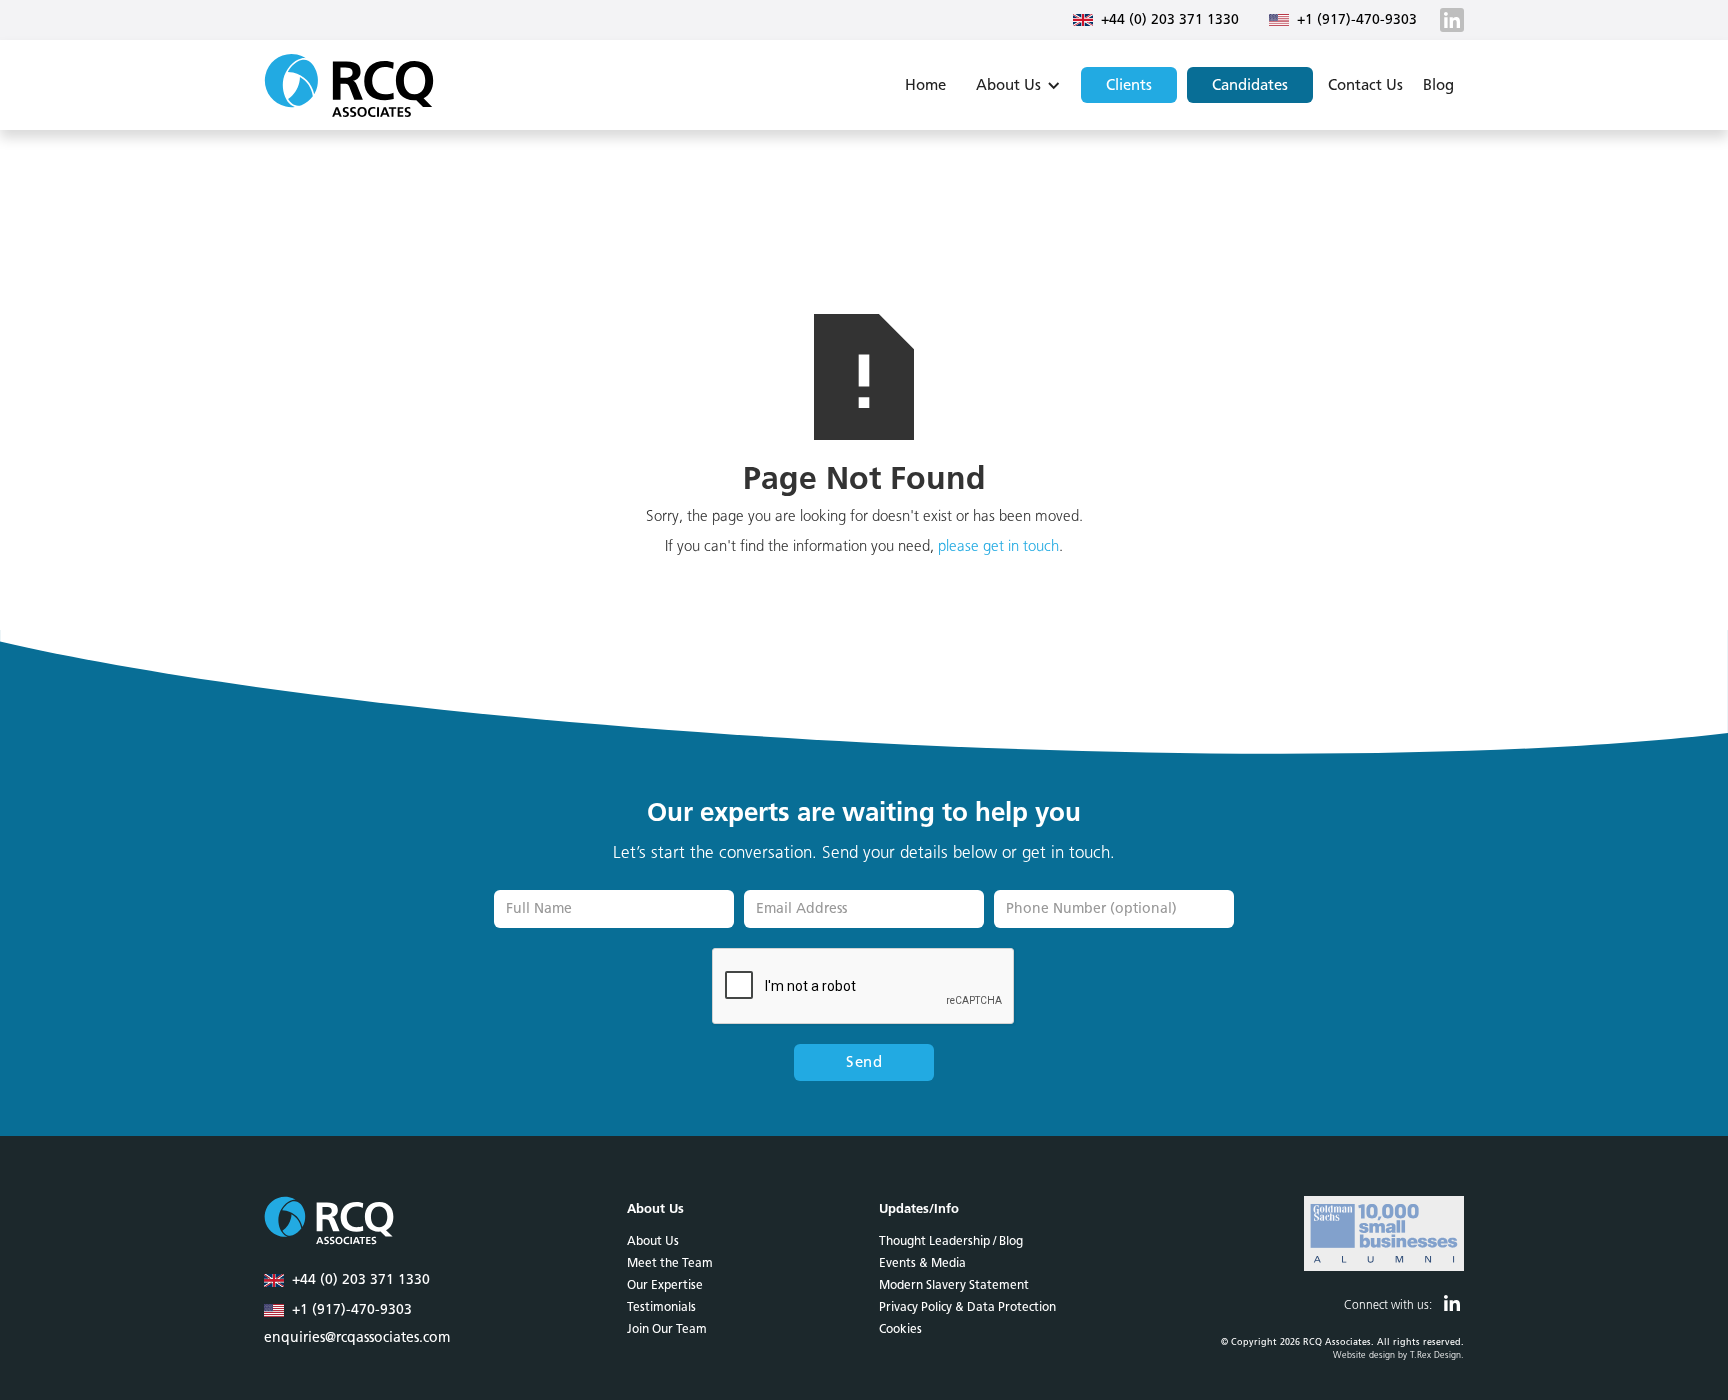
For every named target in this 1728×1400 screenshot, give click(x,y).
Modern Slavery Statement (954, 1285)
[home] (349, 85)
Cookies (900, 1329)
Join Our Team (667, 1329)
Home (925, 85)
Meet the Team (670, 1263)
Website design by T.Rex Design (1397, 1354)
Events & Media (922, 1263)
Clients (1129, 85)
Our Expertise (665, 1285)
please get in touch (998, 546)
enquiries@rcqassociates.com (357, 1338)
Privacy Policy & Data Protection (967, 1307)
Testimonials (661, 1307)
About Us (653, 1241)
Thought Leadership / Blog (951, 1241)
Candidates (1250, 85)
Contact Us (1365, 85)
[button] (1016, 85)
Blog (1438, 85)
